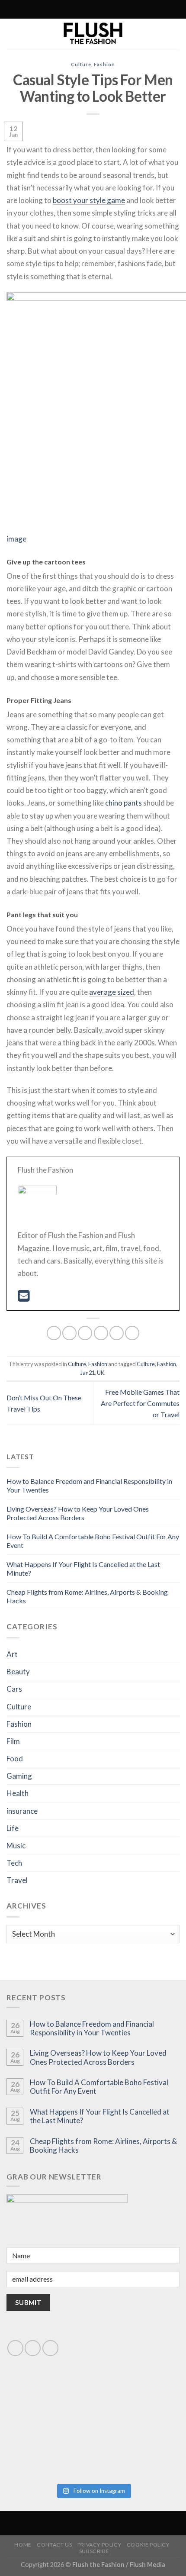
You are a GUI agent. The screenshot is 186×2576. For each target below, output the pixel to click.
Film (13, 1741)
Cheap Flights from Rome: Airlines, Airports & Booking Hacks (103, 2146)
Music (16, 1846)
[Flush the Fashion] (93, 34)
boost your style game (89, 200)
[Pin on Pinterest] (117, 1333)
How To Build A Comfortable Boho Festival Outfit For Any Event (99, 2087)
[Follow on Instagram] (66, 10)
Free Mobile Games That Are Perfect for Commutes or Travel (140, 1403)
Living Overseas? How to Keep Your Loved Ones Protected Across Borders (78, 1513)
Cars (14, 1689)
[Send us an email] (33, 2348)
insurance (22, 1811)
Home (23, 2545)
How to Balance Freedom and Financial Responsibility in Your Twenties (92, 2028)
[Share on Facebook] (69, 1333)
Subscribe (94, 2551)
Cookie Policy (148, 2545)
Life (13, 1828)
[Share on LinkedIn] (132, 1333)
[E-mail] (24, 1298)
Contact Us (54, 2545)
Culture (81, 64)
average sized (112, 992)
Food (15, 1759)
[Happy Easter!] (49, 2452)
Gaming (19, 1776)
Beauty (18, 1672)
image (16, 539)
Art (12, 1654)
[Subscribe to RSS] (74, 10)
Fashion (104, 64)
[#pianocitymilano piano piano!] (49, 2403)
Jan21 (88, 1373)
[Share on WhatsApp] (54, 1333)
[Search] (55, 9)
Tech (14, 1863)
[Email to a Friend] (101, 1333)
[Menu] (129, 9)
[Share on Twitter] (85, 1333)
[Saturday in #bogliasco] (137, 2403)
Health (18, 1793)
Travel (17, 1880)
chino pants (123, 803)
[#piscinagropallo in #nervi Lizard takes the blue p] (137, 2452)
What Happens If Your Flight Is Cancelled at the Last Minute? (100, 2116)
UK (101, 1373)
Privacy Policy (99, 2545)
